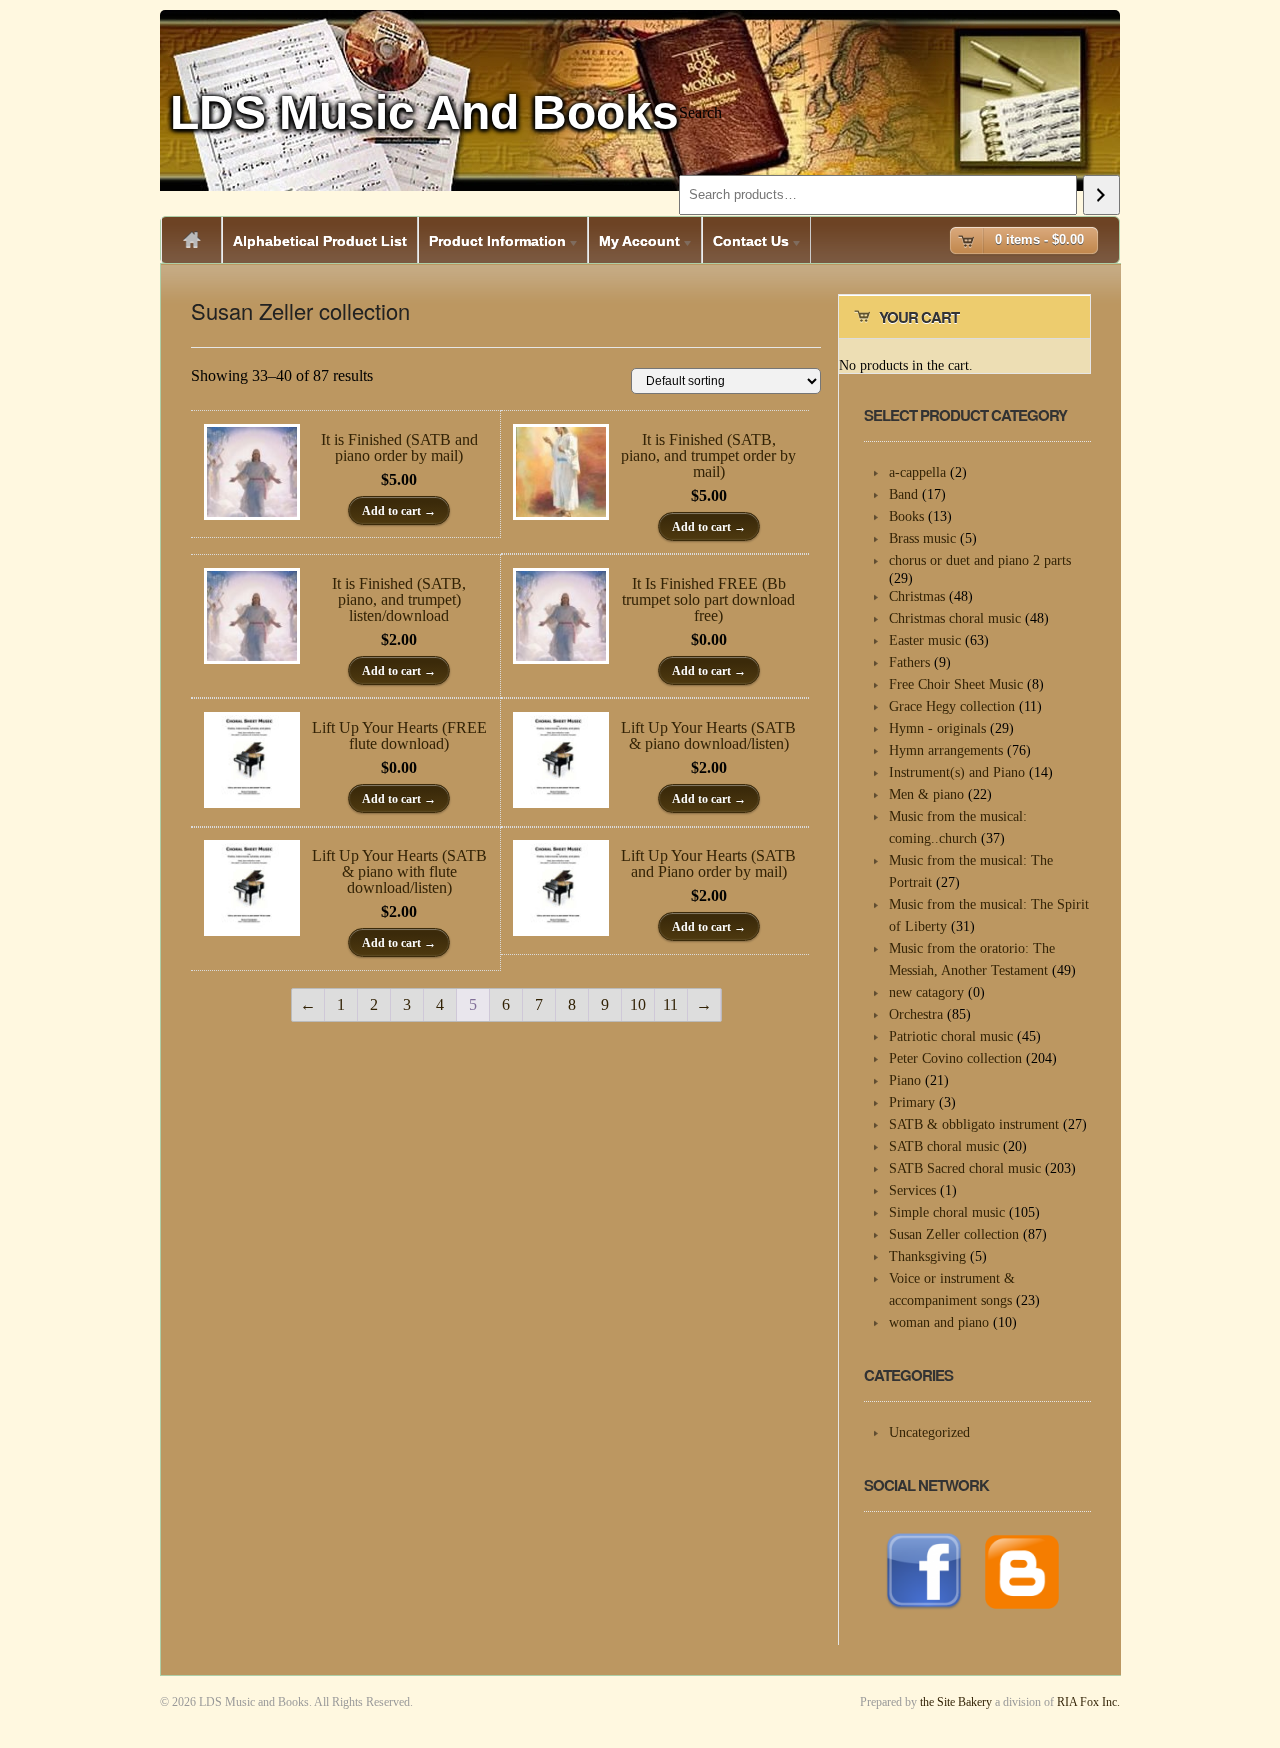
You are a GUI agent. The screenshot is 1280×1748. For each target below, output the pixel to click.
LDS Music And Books (424, 112)
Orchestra (916, 1014)
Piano (905, 1080)
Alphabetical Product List (320, 241)
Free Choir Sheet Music (956, 684)
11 (670, 1004)
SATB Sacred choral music (965, 1168)
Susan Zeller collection (954, 1234)
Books (906, 516)
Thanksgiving (927, 1256)
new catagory (926, 992)
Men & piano (926, 794)
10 (638, 1004)
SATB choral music (944, 1146)
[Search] (1101, 195)
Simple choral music (947, 1212)
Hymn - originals (937, 728)
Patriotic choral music (951, 1036)
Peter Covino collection (955, 1058)
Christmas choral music (955, 618)
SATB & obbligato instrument (974, 1124)
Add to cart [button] (391, 511)
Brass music (922, 538)
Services (912, 1190)
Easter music (925, 640)
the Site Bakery (956, 1702)
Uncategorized (929, 1432)
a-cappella (917, 472)
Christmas (917, 596)
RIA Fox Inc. (1088, 1702)
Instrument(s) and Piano (957, 772)
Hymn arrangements (946, 750)
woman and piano (939, 1322)
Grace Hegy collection (952, 706)
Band (903, 494)
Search (700, 112)
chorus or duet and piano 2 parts (980, 560)
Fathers (909, 662)
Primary (912, 1102)
